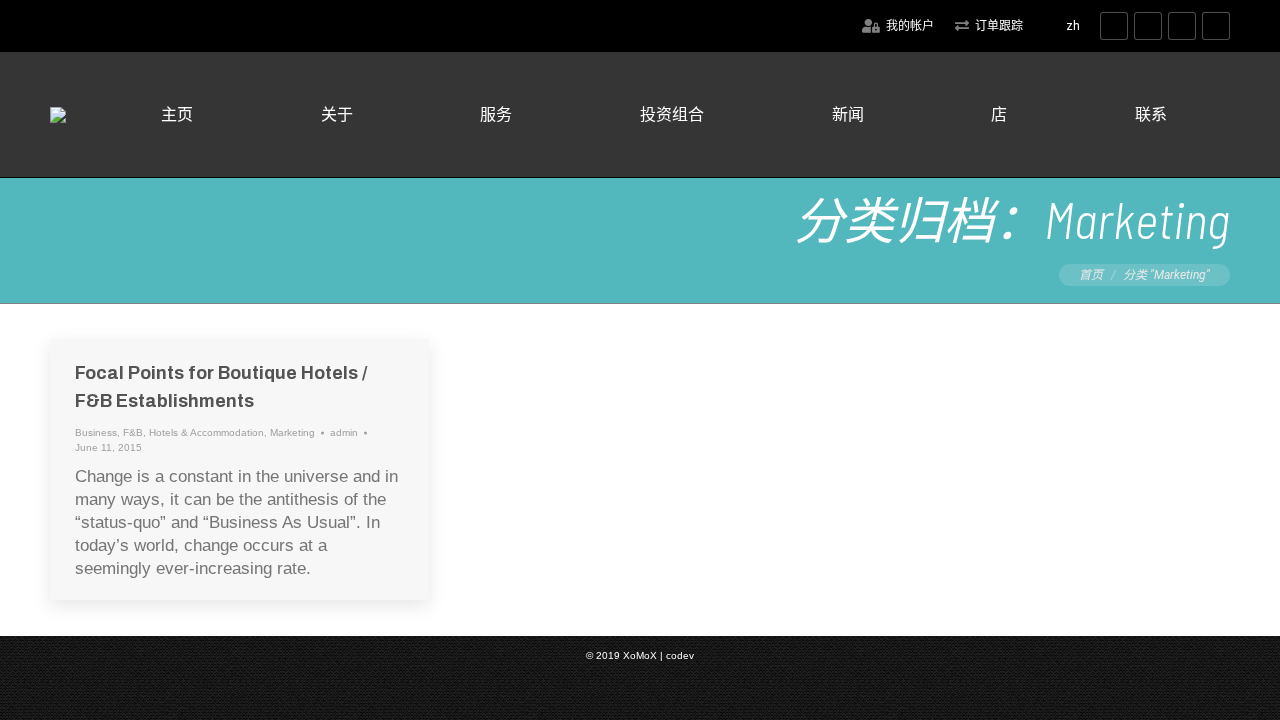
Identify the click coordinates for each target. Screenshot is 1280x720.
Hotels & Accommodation (206, 432)
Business (96, 432)
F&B (133, 432)
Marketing (292, 432)
